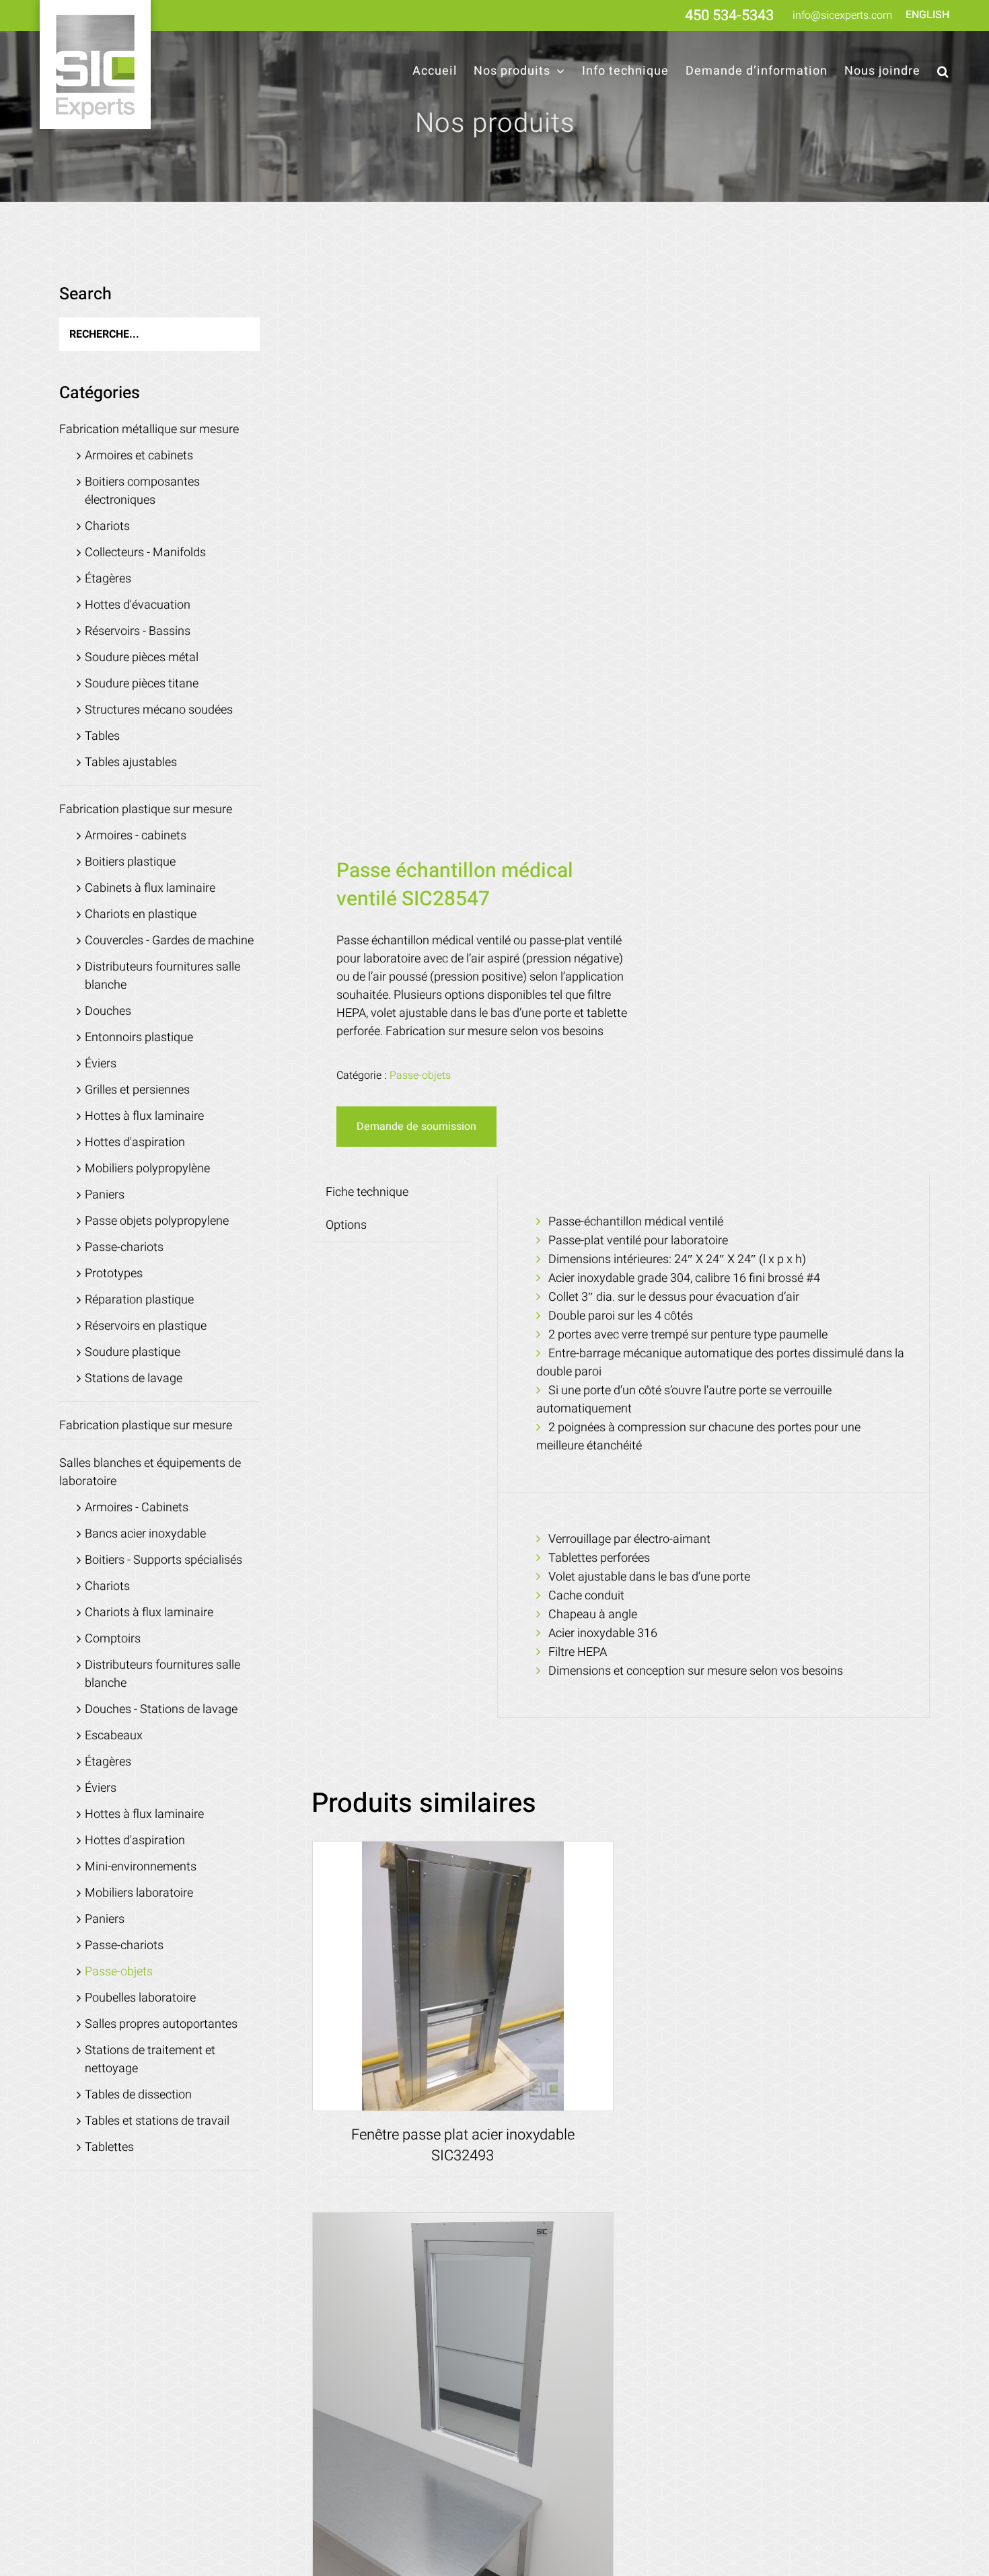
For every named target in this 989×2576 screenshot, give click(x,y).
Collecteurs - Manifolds (145, 553)
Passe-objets (420, 1075)
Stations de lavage (134, 1378)
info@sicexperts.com (842, 15)
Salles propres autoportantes (161, 2024)
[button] (943, 71)
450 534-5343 (729, 15)
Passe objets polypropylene (157, 1221)
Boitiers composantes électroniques (142, 491)
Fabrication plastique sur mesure (146, 809)
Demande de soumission (416, 1127)
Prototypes (114, 1274)
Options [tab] (346, 1225)
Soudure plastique (133, 1352)
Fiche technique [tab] (367, 1192)
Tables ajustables (131, 762)
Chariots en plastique (141, 914)
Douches (108, 1011)
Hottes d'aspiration (135, 1142)
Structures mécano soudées (159, 710)
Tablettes (109, 2147)
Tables (102, 736)
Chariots (107, 526)
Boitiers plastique (130, 862)
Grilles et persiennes (137, 1090)
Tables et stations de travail (157, 2121)
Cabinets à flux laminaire (150, 888)
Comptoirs (113, 1639)
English (927, 15)
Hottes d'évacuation (138, 605)
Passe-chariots (124, 1247)
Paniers (105, 1195)
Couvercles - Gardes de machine (169, 941)
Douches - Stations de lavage (161, 1709)
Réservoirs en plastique (146, 1326)
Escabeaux (114, 1736)
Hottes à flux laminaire (144, 1116)
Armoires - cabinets (136, 836)
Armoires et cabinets (139, 456)
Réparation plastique (139, 1300)
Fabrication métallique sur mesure (149, 429)
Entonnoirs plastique (139, 1037)
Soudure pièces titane (142, 684)
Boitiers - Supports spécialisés (163, 1560)
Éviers (101, 1064)
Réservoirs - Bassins (138, 631)
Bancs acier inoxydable (145, 1534)
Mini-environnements (141, 1867)
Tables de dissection (138, 2095)
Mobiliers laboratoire (139, 1893)
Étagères (108, 579)
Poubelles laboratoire (140, 1998)
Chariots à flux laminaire (149, 1613)
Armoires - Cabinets (137, 1508)
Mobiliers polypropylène (147, 1169)
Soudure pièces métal (142, 657)
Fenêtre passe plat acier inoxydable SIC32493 (463, 2145)
